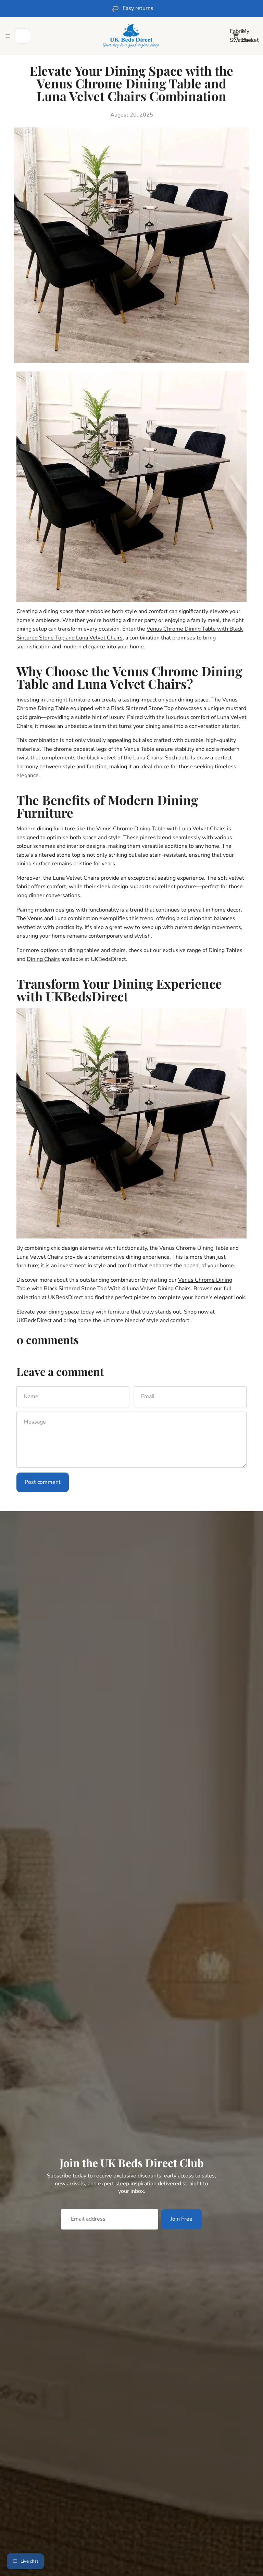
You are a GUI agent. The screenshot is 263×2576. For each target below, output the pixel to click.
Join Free (181, 2219)
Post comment (43, 1482)
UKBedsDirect (66, 1297)
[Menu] (8, 36)
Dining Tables (226, 950)
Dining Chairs (43, 959)
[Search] (23, 36)
